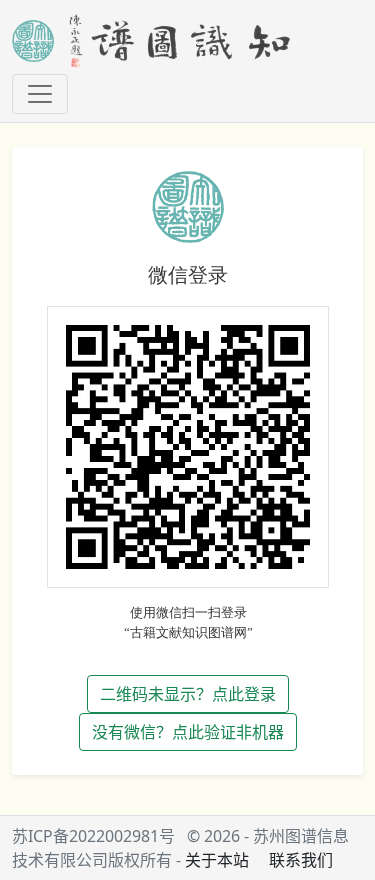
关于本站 (217, 860)
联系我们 (301, 860)
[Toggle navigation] (40, 94)
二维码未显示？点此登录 (188, 694)
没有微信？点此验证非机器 (188, 732)
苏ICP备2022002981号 (93, 836)
